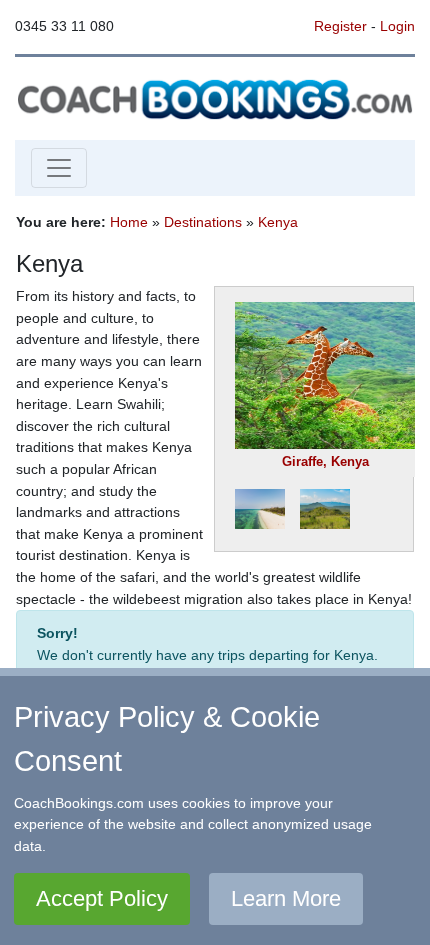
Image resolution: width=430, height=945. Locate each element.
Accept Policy (102, 898)
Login (397, 26)
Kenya (278, 222)
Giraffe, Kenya (325, 461)
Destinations (203, 222)
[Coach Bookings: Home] (215, 97)
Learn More (286, 898)
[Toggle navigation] (59, 168)
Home (129, 222)
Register (340, 26)
